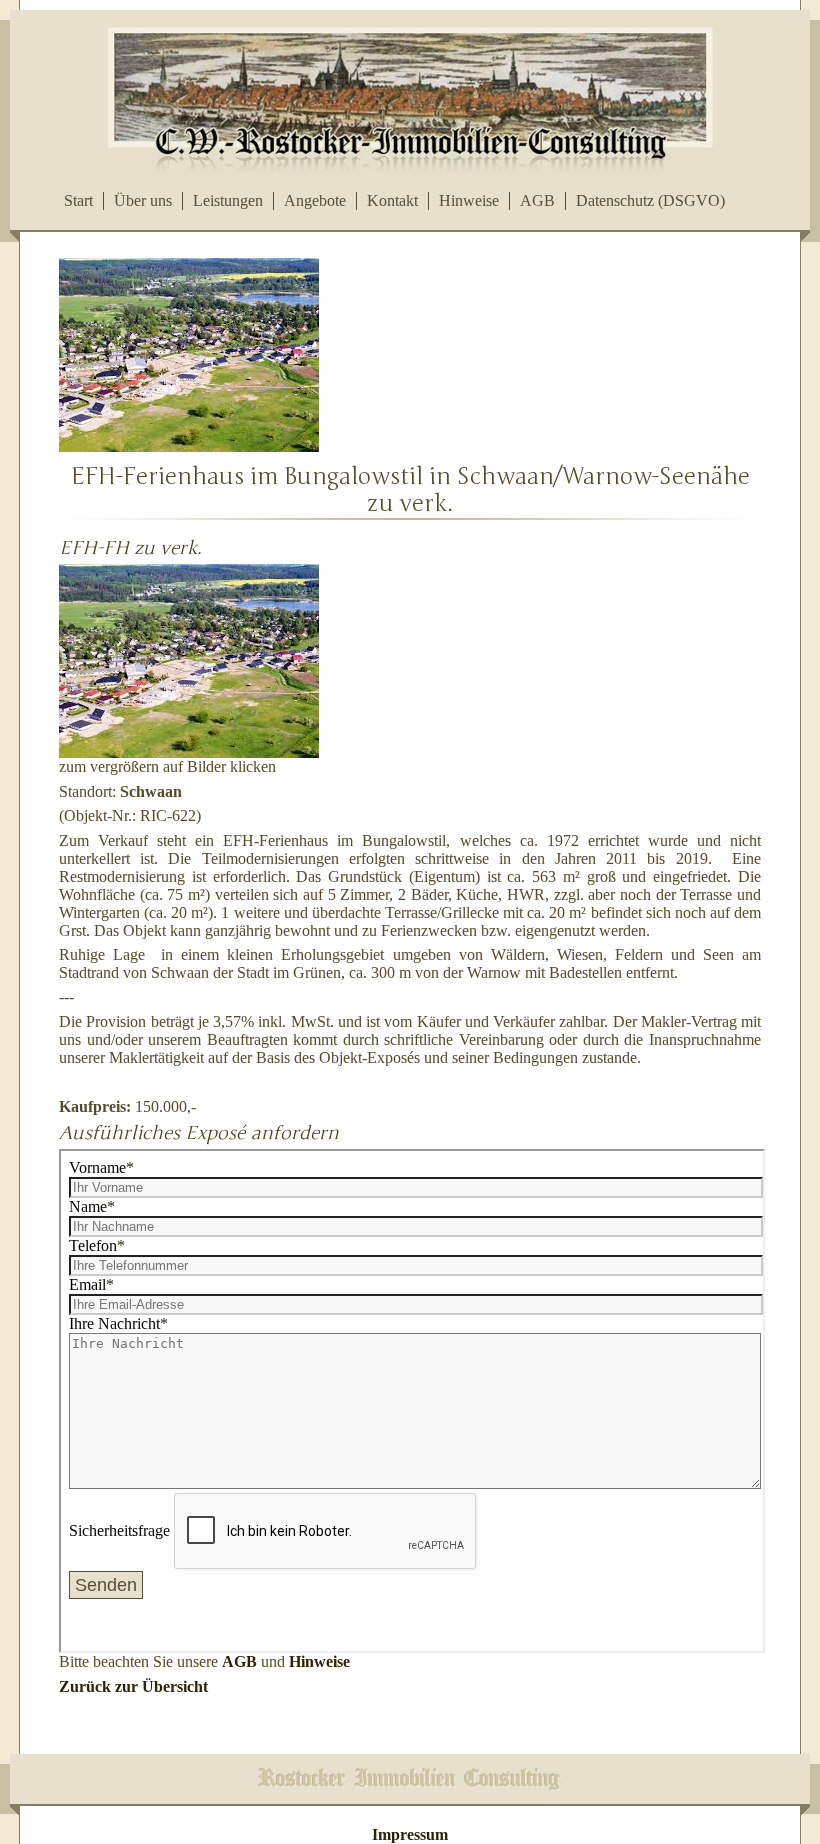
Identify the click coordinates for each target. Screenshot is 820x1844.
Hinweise (469, 200)
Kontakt (392, 200)
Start (78, 200)
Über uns (143, 200)
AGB (537, 200)
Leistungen (228, 200)
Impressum (410, 1834)
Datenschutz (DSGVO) (650, 200)
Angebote (315, 200)
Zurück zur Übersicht (133, 1686)
